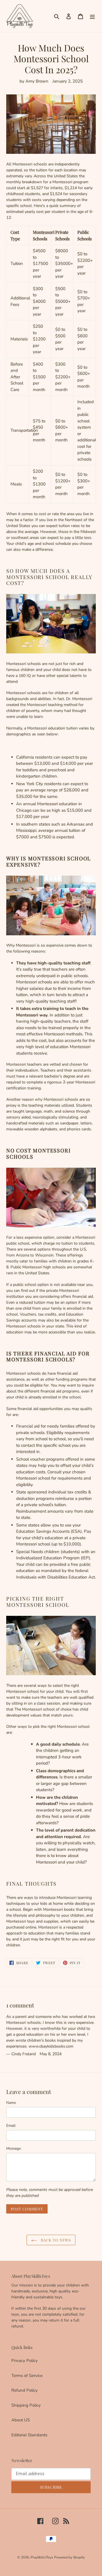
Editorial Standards (29, 2435)
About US (21, 2420)
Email (11, 2126)
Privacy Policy (25, 2361)
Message (14, 2149)
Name (11, 2103)
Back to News (55, 2240)
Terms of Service (27, 2376)
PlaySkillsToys (42, 2557)
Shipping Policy (26, 2405)
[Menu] (92, 16)
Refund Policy (25, 2390)
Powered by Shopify (69, 2557)
